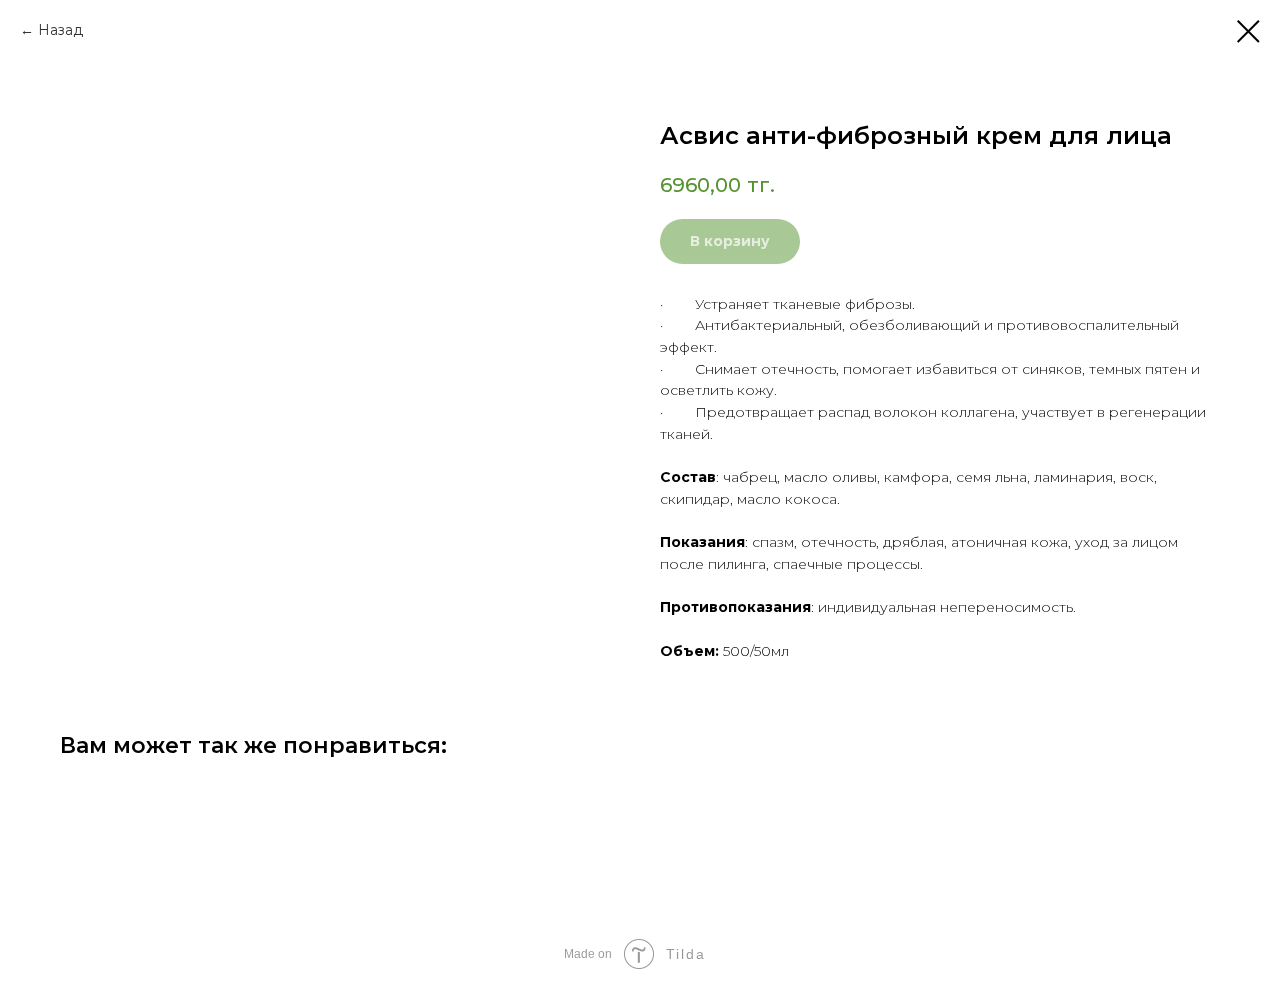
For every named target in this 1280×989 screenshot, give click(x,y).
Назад (60, 30)
